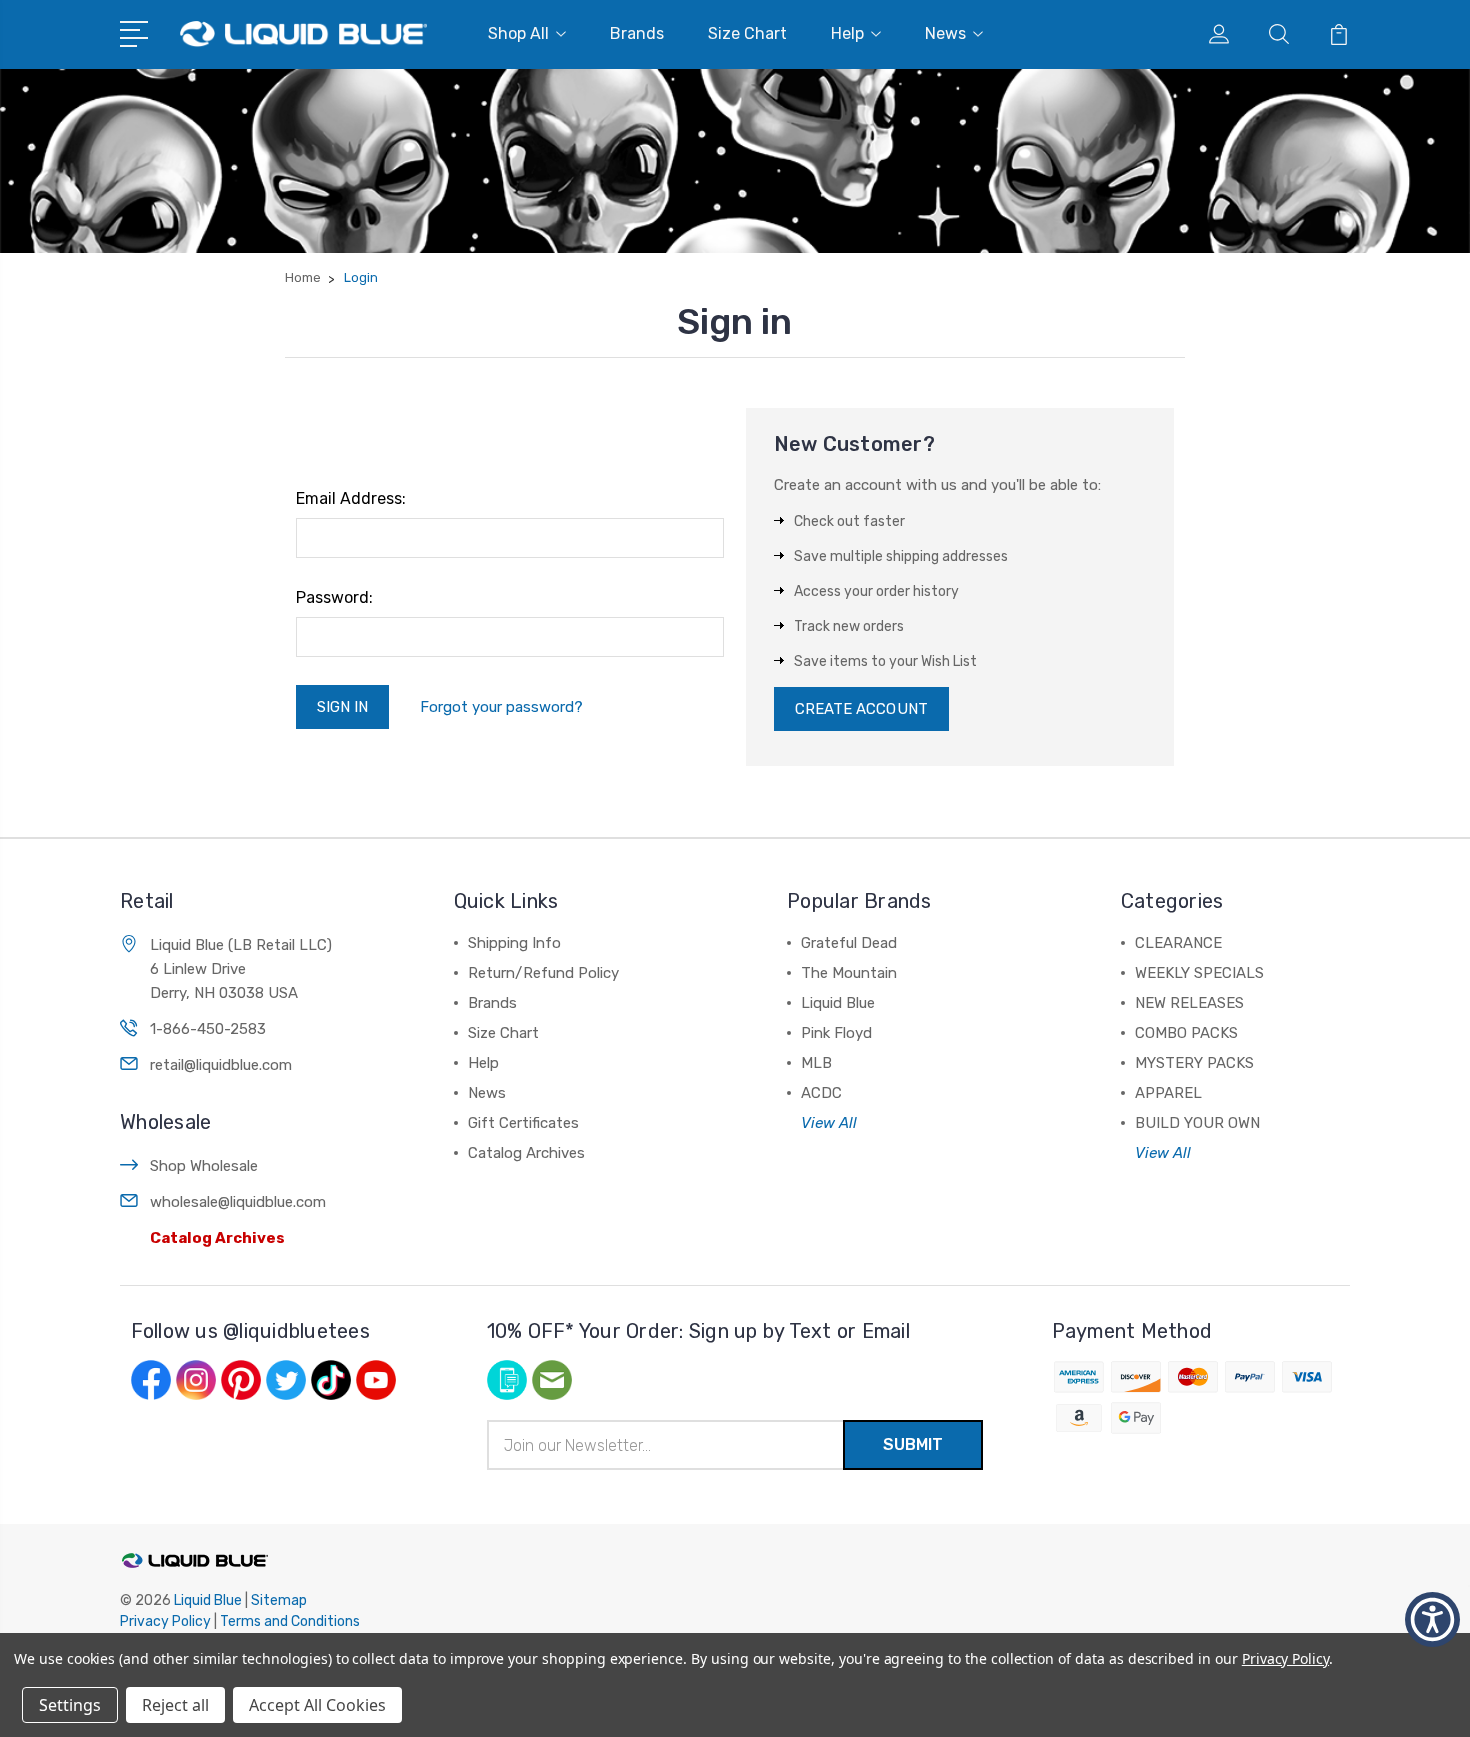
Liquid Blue (838, 1003)
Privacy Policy (165, 1621)
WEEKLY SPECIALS (1199, 973)
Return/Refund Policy (543, 973)
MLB (816, 1063)
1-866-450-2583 (208, 1029)
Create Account (861, 709)
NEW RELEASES (1189, 1003)
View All (829, 1123)
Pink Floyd (836, 1033)
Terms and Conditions (290, 1621)
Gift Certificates (523, 1123)
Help (847, 33)
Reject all (175, 1705)
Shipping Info (514, 943)
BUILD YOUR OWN (1197, 1123)
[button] (1432, 1619)
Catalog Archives (217, 1238)
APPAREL (1168, 1093)
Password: (334, 597)
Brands (637, 33)
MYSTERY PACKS (1194, 1063)
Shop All (518, 33)
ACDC (821, 1093)
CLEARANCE (1178, 943)
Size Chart (747, 33)
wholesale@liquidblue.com (238, 1202)
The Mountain (849, 973)
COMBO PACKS (1186, 1033)
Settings (70, 1705)
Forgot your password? (501, 707)
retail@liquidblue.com (221, 1065)
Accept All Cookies (317, 1705)
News (945, 33)
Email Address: (351, 498)
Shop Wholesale (204, 1166)
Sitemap (279, 1600)
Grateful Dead (849, 943)
